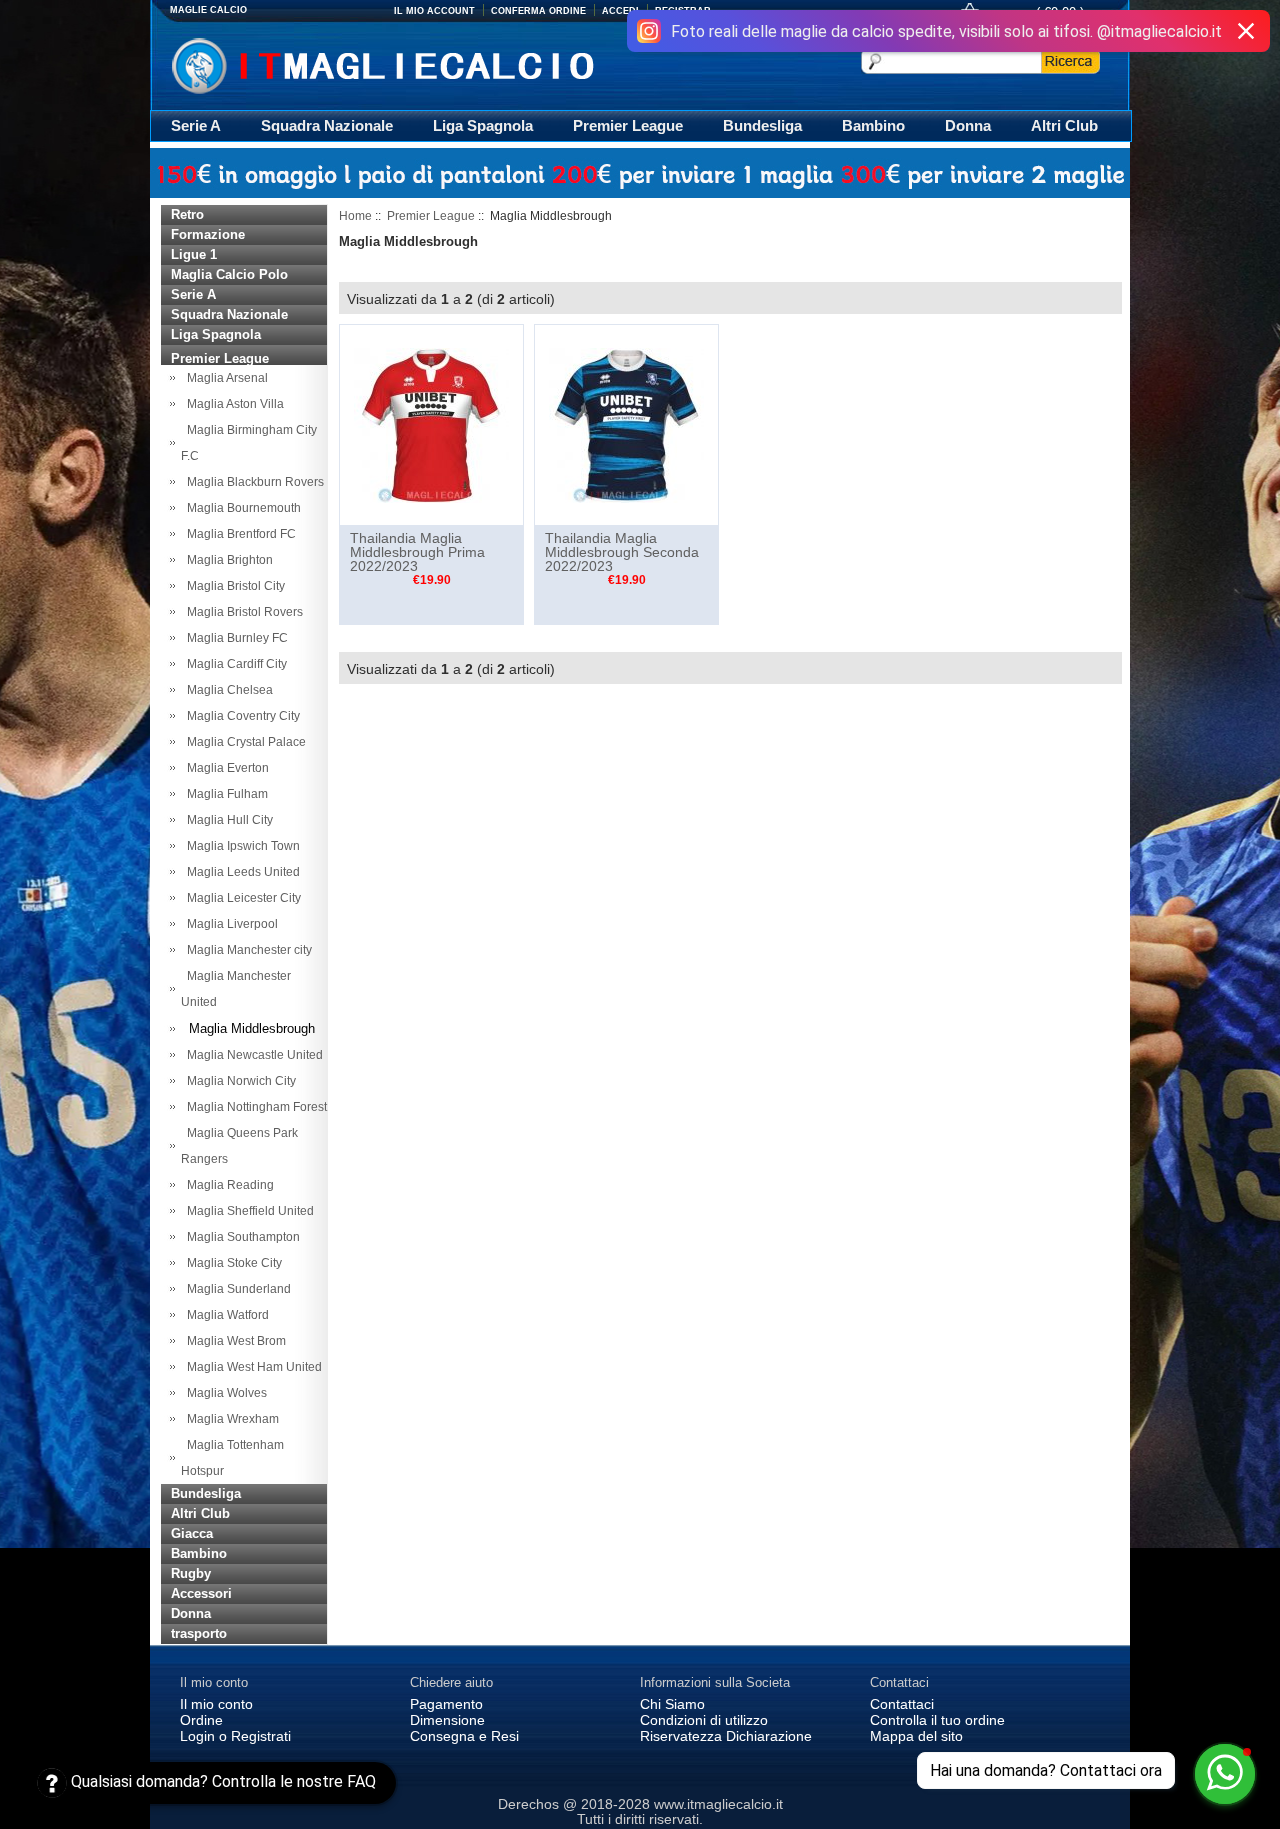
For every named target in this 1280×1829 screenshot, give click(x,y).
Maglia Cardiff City (234, 664)
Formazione (208, 234)
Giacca (192, 1533)
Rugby (191, 1573)
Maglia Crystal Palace (243, 742)
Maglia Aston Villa (232, 404)
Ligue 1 (194, 254)
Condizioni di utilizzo (704, 1720)
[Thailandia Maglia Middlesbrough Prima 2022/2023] (431, 424)
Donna (968, 125)
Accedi (620, 11)
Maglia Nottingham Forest (254, 1107)
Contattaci (902, 1704)
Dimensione (447, 1720)
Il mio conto (216, 1704)
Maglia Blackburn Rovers (252, 482)
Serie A (196, 125)
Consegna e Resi (464, 1736)
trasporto (199, 1633)
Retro (187, 214)
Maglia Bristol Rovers (242, 612)
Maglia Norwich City (238, 1081)
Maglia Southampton (240, 1237)
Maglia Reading (227, 1185)
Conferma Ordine (538, 11)
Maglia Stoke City (231, 1263)
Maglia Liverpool (229, 924)
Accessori (201, 1593)
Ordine (201, 1720)
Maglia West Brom (233, 1341)
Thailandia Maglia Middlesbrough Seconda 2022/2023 (622, 552)
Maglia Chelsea (227, 690)
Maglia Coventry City (240, 716)
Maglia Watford (225, 1315)
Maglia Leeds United (240, 872)
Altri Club (1064, 125)
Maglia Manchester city (246, 950)
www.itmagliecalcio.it (718, 1804)
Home (355, 216)
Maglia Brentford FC (238, 534)
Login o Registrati (235, 1736)
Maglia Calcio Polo (229, 274)
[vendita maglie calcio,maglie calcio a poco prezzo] (424, 63)
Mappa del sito (916, 1736)
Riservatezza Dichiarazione (726, 1736)
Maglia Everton (225, 768)
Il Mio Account (434, 11)
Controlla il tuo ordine (937, 1720)
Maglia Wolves (224, 1393)
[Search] (1070, 61)
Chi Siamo (672, 1704)
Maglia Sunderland (236, 1289)
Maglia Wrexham (230, 1419)
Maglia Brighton (227, 560)
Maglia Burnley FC (234, 638)
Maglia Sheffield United (247, 1211)
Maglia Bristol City (233, 586)
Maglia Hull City (227, 820)
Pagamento (446, 1704)
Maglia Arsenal (224, 378)
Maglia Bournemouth (241, 508)
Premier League (628, 125)
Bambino (873, 125)
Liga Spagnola (483, 125)
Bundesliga (762, 125)
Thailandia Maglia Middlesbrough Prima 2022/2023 (417, 552)
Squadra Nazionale (327, 125)
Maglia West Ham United (251, 1367)
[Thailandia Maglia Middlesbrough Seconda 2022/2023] (626, 424)
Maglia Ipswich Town (240, 846)
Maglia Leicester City (241, 898)
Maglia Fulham (224, 794)
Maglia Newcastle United (252, 1055)
